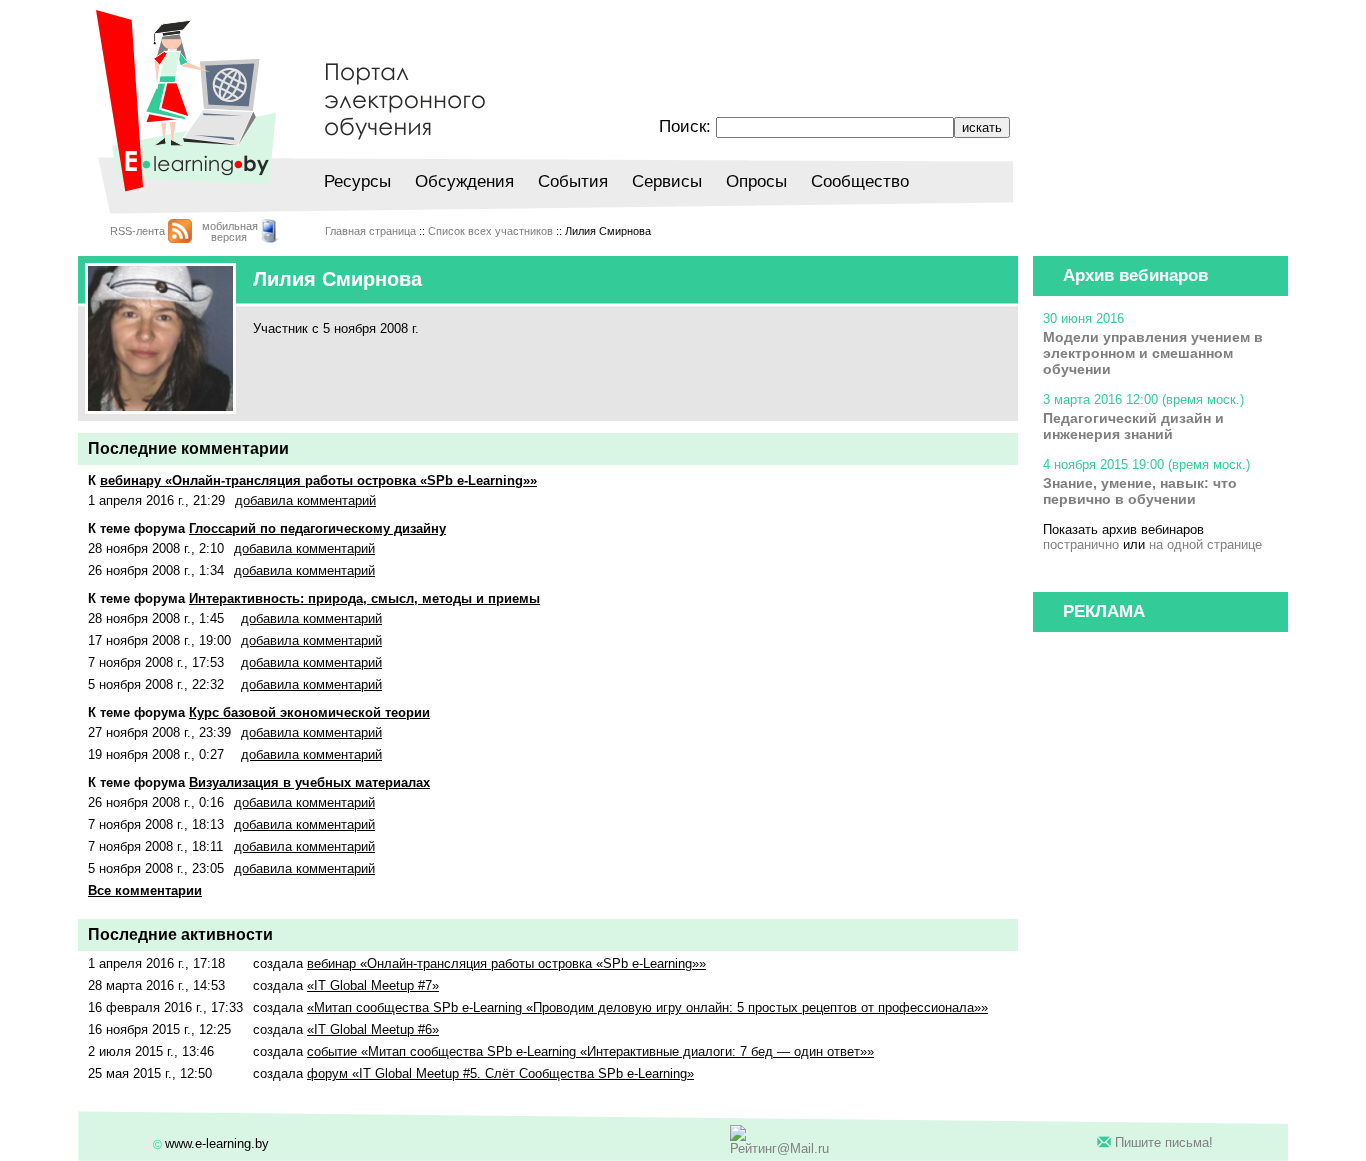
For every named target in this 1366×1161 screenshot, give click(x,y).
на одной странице (1205, 544)
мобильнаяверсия (230, 231)
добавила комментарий (305, 500)
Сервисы (667, 181)
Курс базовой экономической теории (309, 712)
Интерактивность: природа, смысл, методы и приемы (364, 598)
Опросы (756, 181)
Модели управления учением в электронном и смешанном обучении (1153, 353)
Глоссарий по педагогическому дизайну (317, 528)
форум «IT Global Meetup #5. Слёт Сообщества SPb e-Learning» (500, 1073)
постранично (1081, 544)
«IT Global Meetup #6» (373, 1029)
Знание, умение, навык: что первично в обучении (1140, 491)
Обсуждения (464, 181)
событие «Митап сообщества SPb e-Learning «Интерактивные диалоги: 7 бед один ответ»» (590, 1051)
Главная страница (370, 231)
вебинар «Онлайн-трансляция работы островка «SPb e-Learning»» (506, 963)
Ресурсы (357, 181)
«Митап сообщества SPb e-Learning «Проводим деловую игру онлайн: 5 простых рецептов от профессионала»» (647, 1007)
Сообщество (860, 181)
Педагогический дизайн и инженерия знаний (1133, 426)
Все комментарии (145, 890)
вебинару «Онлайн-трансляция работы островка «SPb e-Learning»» (318, 480)
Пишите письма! (1164, 1142)
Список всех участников (490, 231)
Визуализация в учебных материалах (309, 782)
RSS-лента (137, 231)
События (573, 181)
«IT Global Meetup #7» (373, 985)
